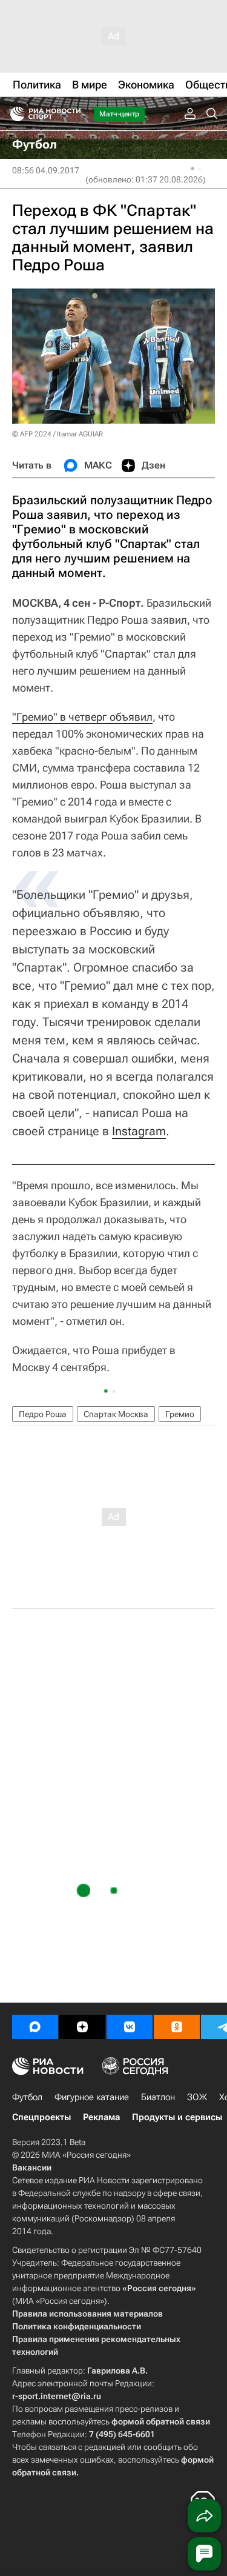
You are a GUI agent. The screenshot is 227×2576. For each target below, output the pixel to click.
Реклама (101, 2117)
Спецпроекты (41, 2117)
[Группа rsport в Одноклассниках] (177, 2027)
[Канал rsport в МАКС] (35, 2027)
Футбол (27, 2097)
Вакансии (32, 2167)
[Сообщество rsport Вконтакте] (130, 2027)
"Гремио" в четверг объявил (82, 717)
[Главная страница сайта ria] (14, 114)
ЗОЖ (197, 2097)
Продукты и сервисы (177, 2117)
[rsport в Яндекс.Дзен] (82, 2027)
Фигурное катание (92, 2097)
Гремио (180, 1414)
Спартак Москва (116, 1414)
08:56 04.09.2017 (46, 170)
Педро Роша (43, 1414)
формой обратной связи (161, 2421)
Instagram (139, 1131)
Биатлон (158, 2097)
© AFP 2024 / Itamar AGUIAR (58, 434)
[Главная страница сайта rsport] (73, 114)
